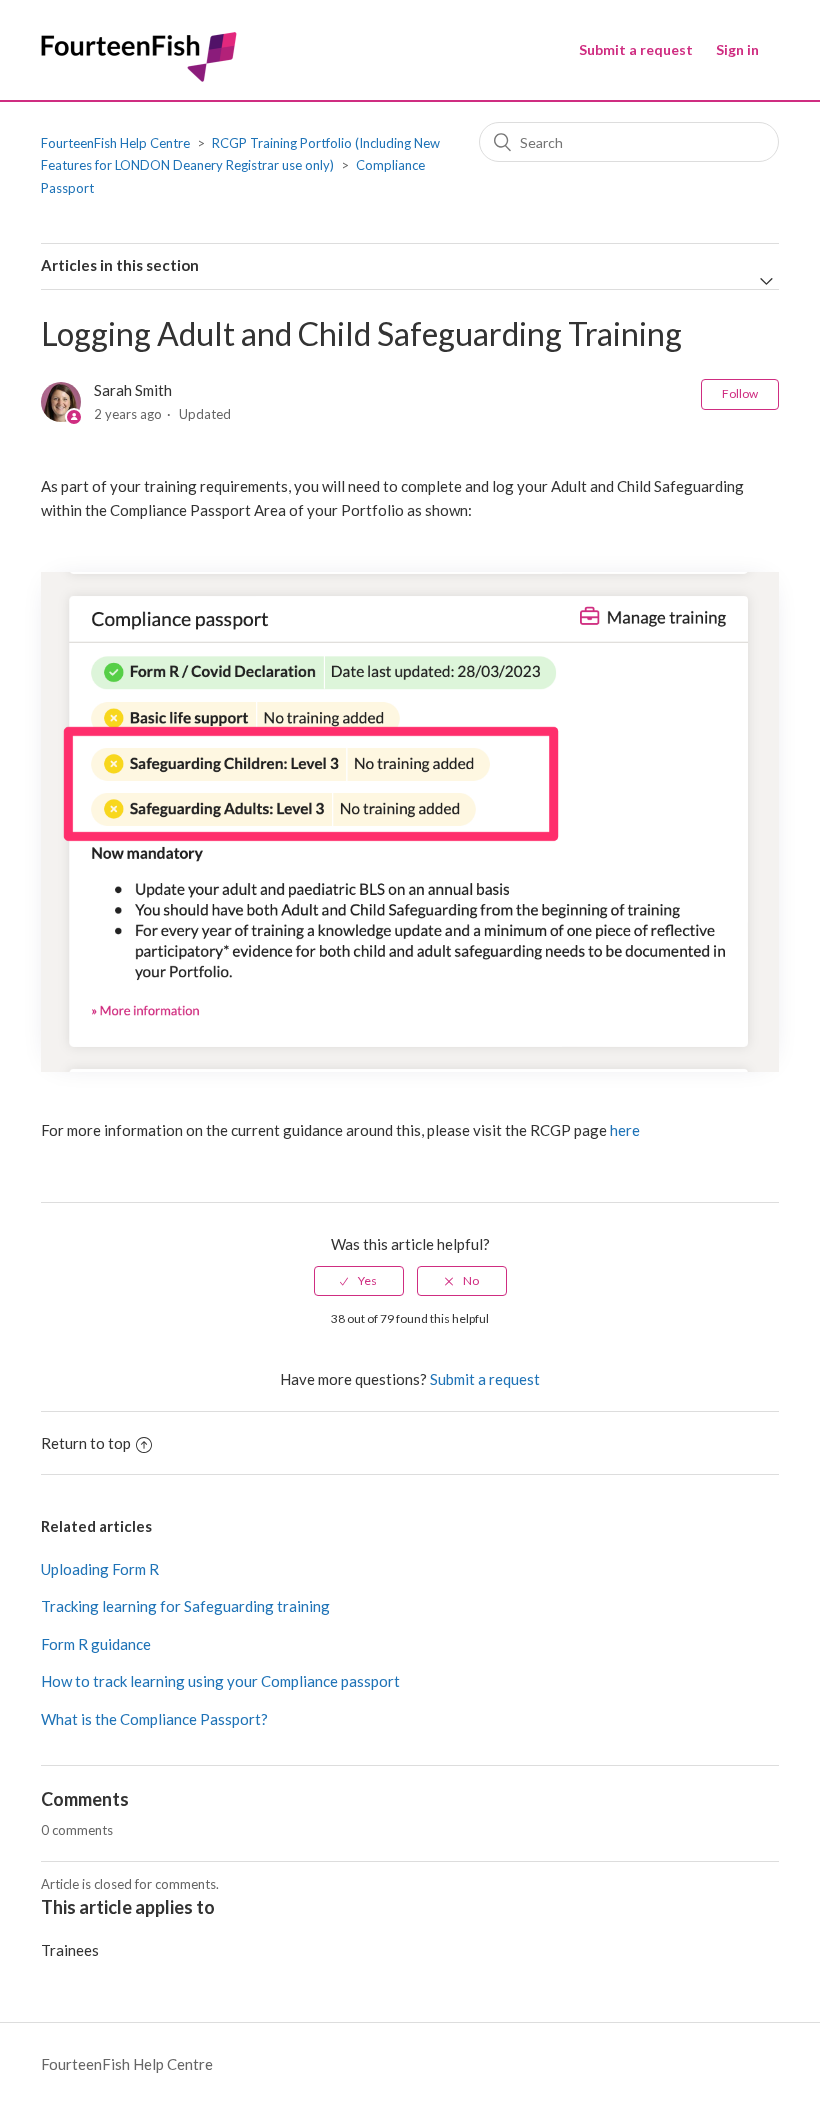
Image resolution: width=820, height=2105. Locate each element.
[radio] (359, 1281)
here (625, 1130)
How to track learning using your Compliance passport (220, 1681)
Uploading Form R (100, 1569)
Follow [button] (740, 393)
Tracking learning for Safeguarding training (185, 1606)
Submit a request (636, 49)
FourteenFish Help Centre (115, 143)
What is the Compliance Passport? (154, 1719)
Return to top (86, 1443)
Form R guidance (96, 1644)
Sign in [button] (737, 49)
